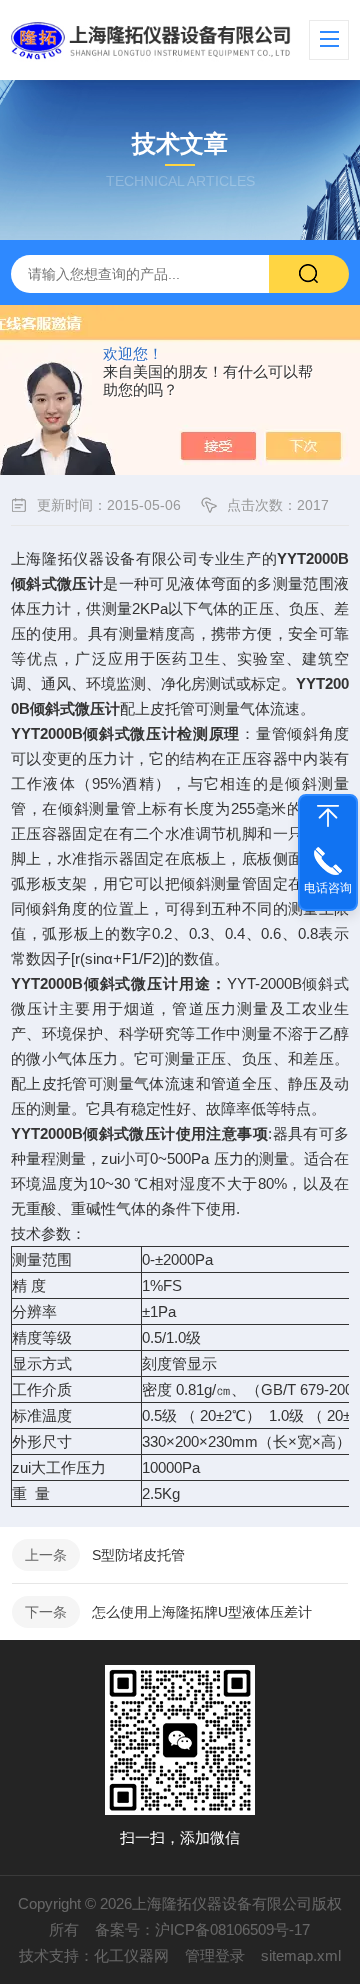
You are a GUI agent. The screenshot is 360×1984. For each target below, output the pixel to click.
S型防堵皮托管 (138, 1555)
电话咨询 (328, 888)
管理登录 (215, 1955)
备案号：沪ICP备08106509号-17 (202, 1929)
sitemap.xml (301, 1955)
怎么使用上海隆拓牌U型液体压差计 (202, 1612)
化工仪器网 (131, 1955)
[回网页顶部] (328, 816)
